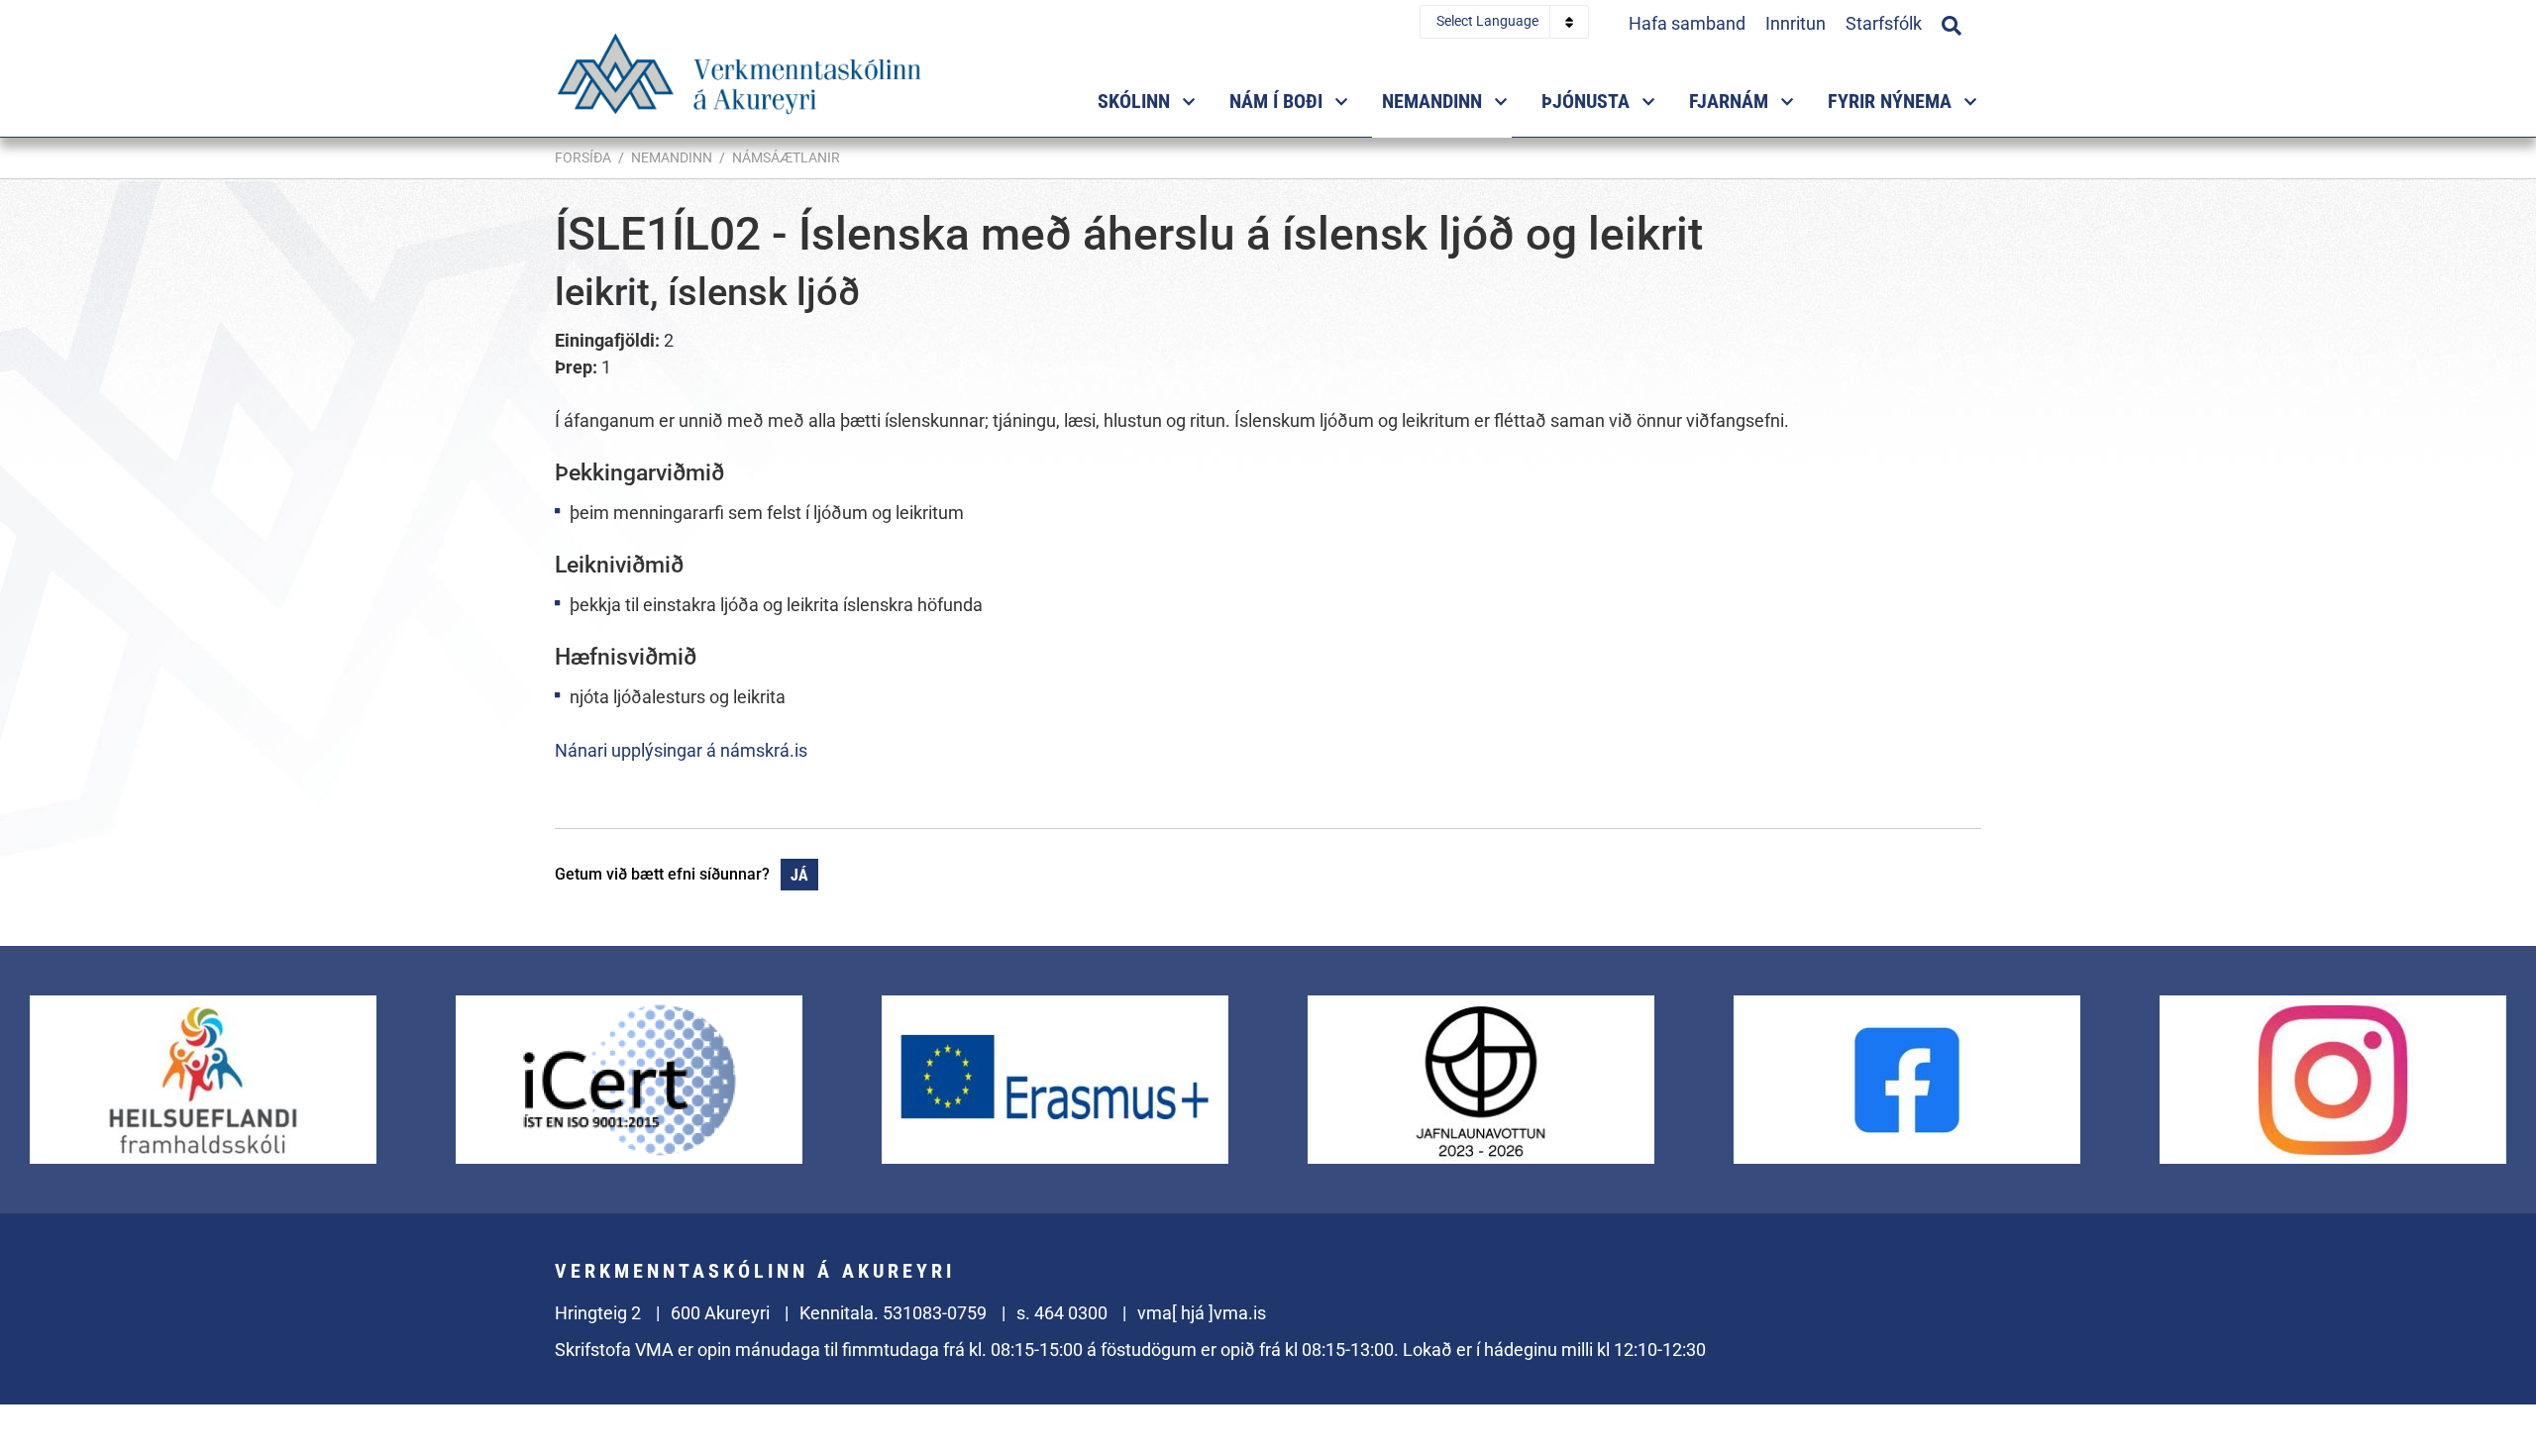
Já (799, 875)
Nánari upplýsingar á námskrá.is (681, 750)
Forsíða (583, 157)
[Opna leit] (1952, 23)
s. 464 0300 (1062, 1313)
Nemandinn (672, 157)
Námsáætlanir (786, 157)
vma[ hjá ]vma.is (1202, 1313)
